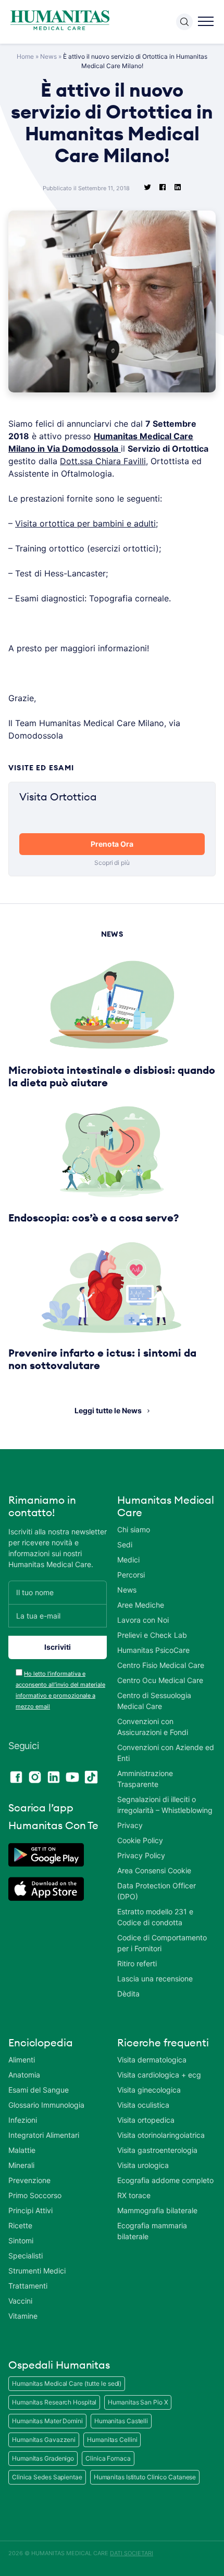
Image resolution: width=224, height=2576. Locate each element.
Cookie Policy (140, 1840)
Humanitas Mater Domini (47, 2421)
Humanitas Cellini (112, 2440)
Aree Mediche (141, 1605)
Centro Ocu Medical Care (160, 1680)
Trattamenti (28, 2286)
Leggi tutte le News (108, 1410)
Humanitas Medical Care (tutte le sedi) (67, 2383)
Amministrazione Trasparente (145, 1779)
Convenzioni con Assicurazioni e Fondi (153, 1727)
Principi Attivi (30, 2210)
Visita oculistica (143, 2105)
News (48, 56)
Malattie (22, 2150)
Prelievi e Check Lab (152, 1635)
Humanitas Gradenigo (43, 2458)
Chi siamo (134, 1529)
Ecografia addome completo (165, 2180)
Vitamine (23, 2316)
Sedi (125, 1545)
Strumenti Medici (37, 2271)
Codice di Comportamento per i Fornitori (162, 1943)
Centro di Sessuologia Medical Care (154, 1701)
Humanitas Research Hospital (54, 2402)
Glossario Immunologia (46, 2105)
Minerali (21, 2165)
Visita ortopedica (146, 2120)
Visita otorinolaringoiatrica (161, 2135)
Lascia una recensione (155, 1979)
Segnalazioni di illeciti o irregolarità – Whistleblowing (165, 1805)
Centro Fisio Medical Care (161, 1665)
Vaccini (20, 2301)
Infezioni (23, 2120)
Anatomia (24, 2075)
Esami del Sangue (39, 2090)
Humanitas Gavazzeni (44, 2440)
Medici (128, 1560)
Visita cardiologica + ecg (159, 2075)
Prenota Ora (112, 844)
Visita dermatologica (152, 2060)
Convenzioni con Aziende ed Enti (166, 1753)
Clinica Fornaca (108, 2458)
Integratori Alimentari (44, 2135)
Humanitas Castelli (121, 2421)
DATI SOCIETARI (132, 2553)
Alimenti (22, 2060)
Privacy (130, 1825)
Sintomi (21, 2240)
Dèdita (128, 1994)
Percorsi (131, 1575)
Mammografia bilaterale (157, 2210)
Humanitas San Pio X (138, 2402)
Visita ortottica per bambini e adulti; (86, 523)
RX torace (134, 2195)
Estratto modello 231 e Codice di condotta (155, 1917)
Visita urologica (143, 2165)
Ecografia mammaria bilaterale (152, 2231)
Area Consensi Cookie (154, 1870)
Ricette (20, 2225)
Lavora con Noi (143, 1620)
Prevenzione (29, 2180)
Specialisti (26, 2256)
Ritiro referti (137, 1963)
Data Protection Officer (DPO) (157, 1891)
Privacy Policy (141, 1855)
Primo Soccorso (35, 2195)
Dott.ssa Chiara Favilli (103, 461)
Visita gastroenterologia (157, 2150)
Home (25, 56)
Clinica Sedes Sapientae (47, 2477)
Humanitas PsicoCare (153, 1650)
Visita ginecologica (149, 2090)
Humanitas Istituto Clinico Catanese (145, 2477)
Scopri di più (112, 863)
